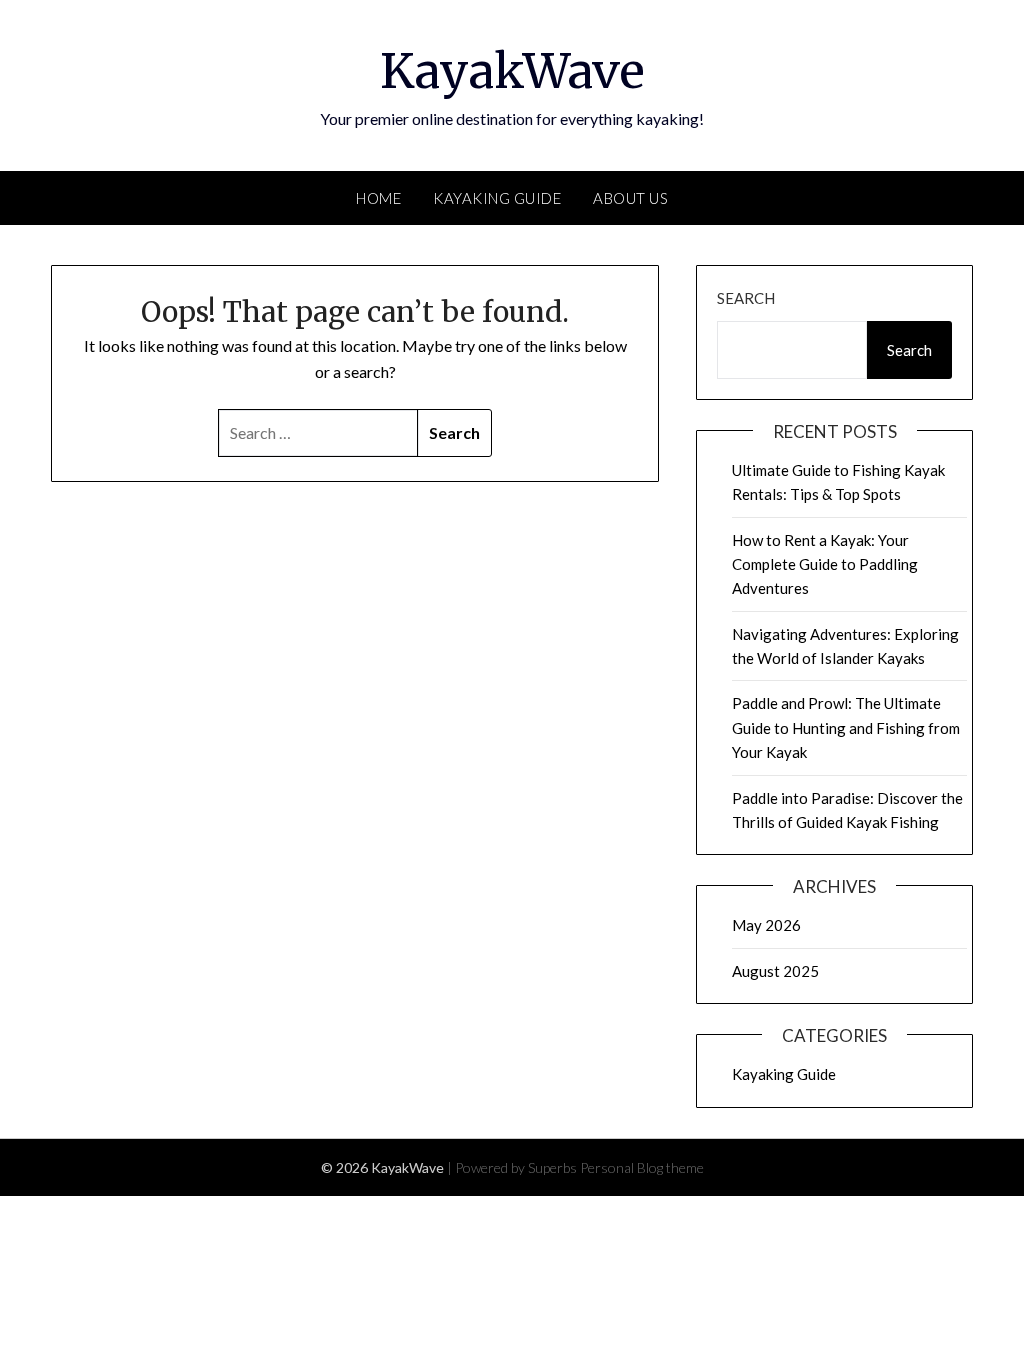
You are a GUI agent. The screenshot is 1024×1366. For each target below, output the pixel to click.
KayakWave (512, 71)
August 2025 (775, 971)
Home (378, 198)
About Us (630, 198)
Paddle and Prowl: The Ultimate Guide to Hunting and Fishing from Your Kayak (846, 727)
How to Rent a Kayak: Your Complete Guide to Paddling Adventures (825, 564)
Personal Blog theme (642, 1167)
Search (746, 298)
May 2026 (766, 925)
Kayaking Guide (497, 198)
